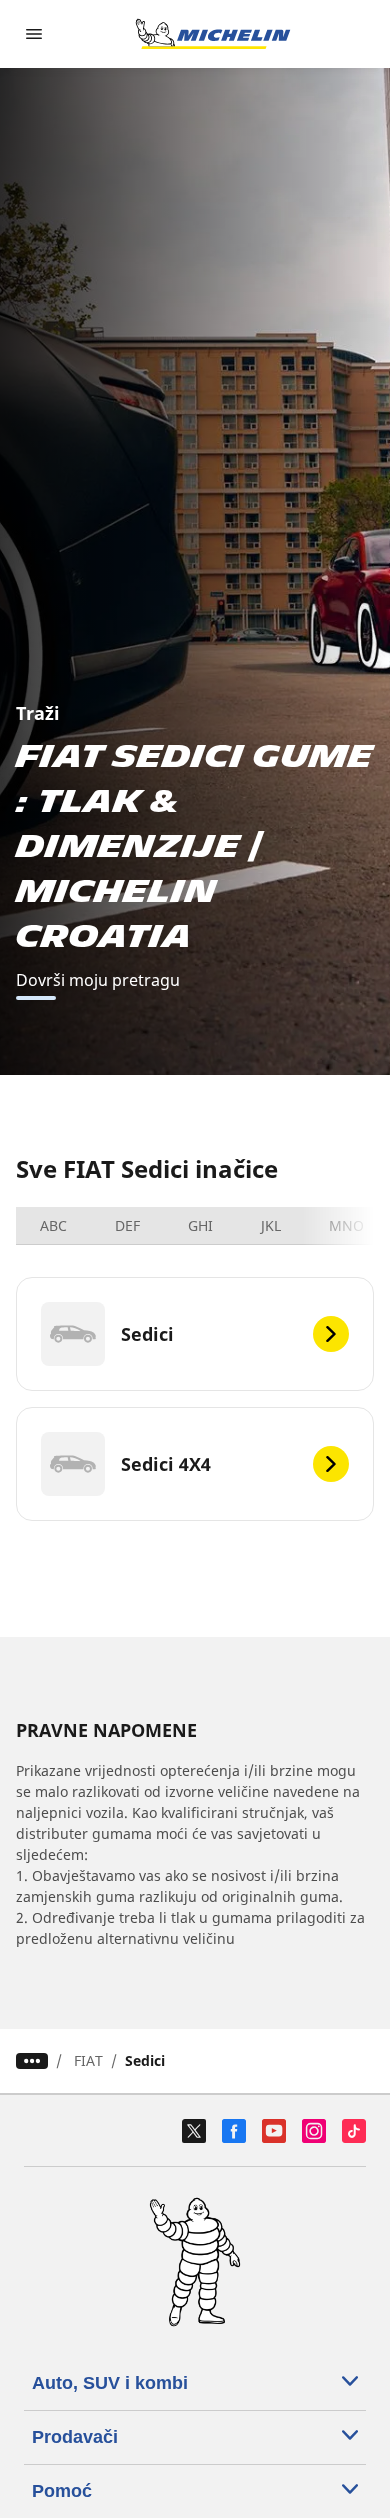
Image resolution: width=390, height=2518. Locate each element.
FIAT (88, 2060)
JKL (271, 1225)
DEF (127, 1225)
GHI (200, 1225)
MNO (346, 1225)
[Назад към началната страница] (213, 34)
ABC (53, 1225)
